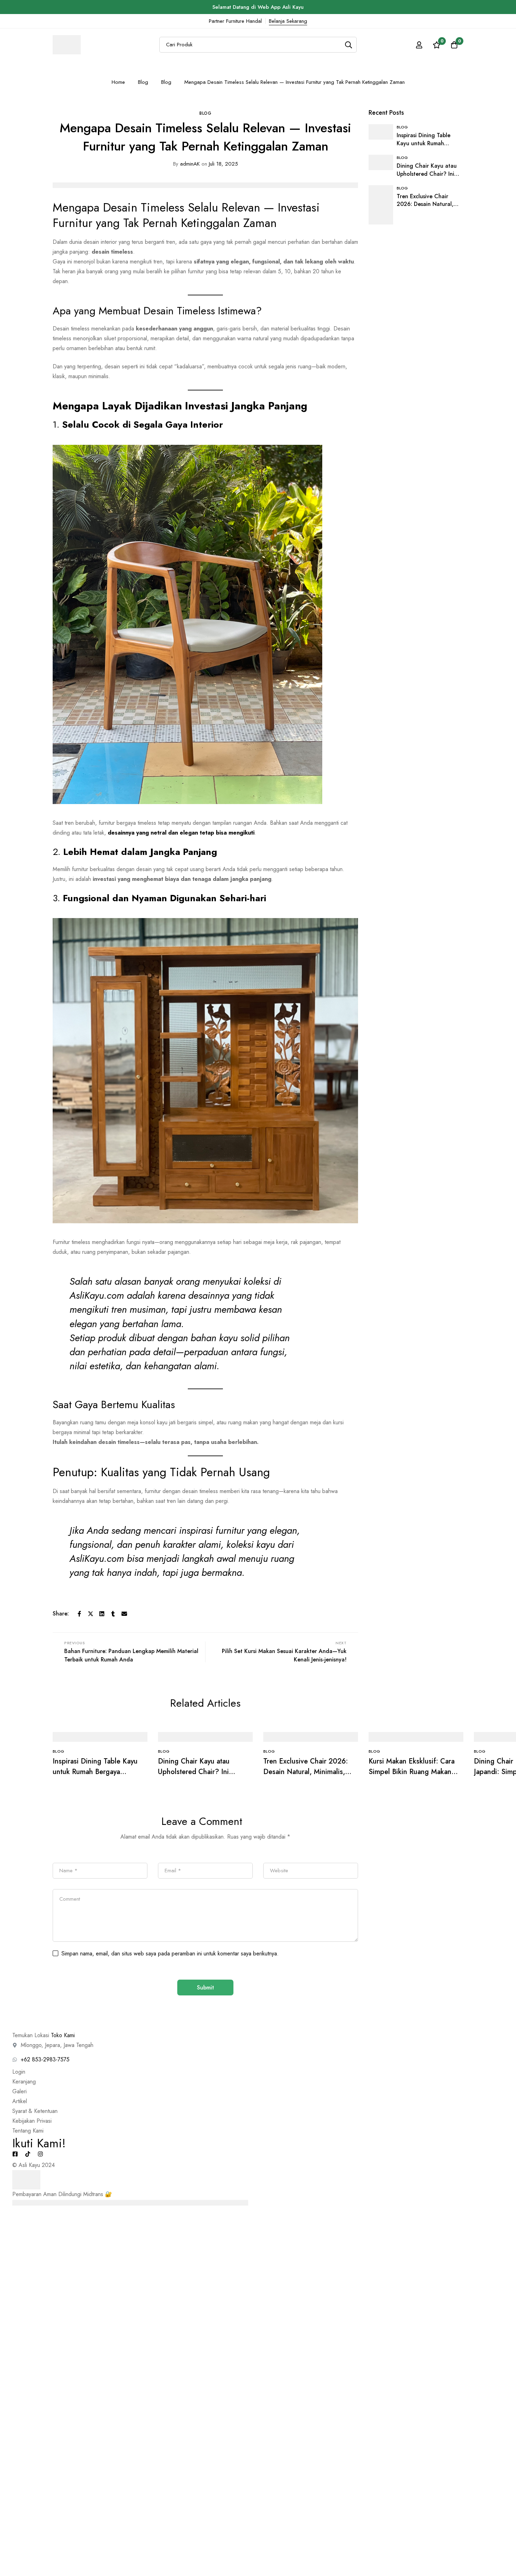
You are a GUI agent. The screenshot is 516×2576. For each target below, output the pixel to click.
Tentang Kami (28, 2131)
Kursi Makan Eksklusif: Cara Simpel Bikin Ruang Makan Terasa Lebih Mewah (412, 1772)
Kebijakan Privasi (32, 2121)
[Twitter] (91, 1614)
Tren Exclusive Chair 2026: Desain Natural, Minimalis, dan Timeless (306, 1772)
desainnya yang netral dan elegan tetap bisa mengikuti (181, 833)
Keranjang (24, 2082)
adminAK (186, 164)
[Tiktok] (28, 2154)
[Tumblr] (113, 1614)
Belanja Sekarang (288, 21)
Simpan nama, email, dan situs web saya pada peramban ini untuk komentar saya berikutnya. (170, 1953)
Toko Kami (63, 2035)
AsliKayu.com (97, 1295)
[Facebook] (79, 1614)
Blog (143, 82)
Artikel (20, 2101)
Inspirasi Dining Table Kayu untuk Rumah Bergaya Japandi (95, 1772)
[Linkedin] (102, 1614)
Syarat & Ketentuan (35, 2111)
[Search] (349, 45)
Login (19, 2072)
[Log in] (419, 45)
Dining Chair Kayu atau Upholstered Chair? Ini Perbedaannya (194, 1772)
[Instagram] (40, 2154)
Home (118, 82)
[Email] (124, 1614)
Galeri (19, 2091)
